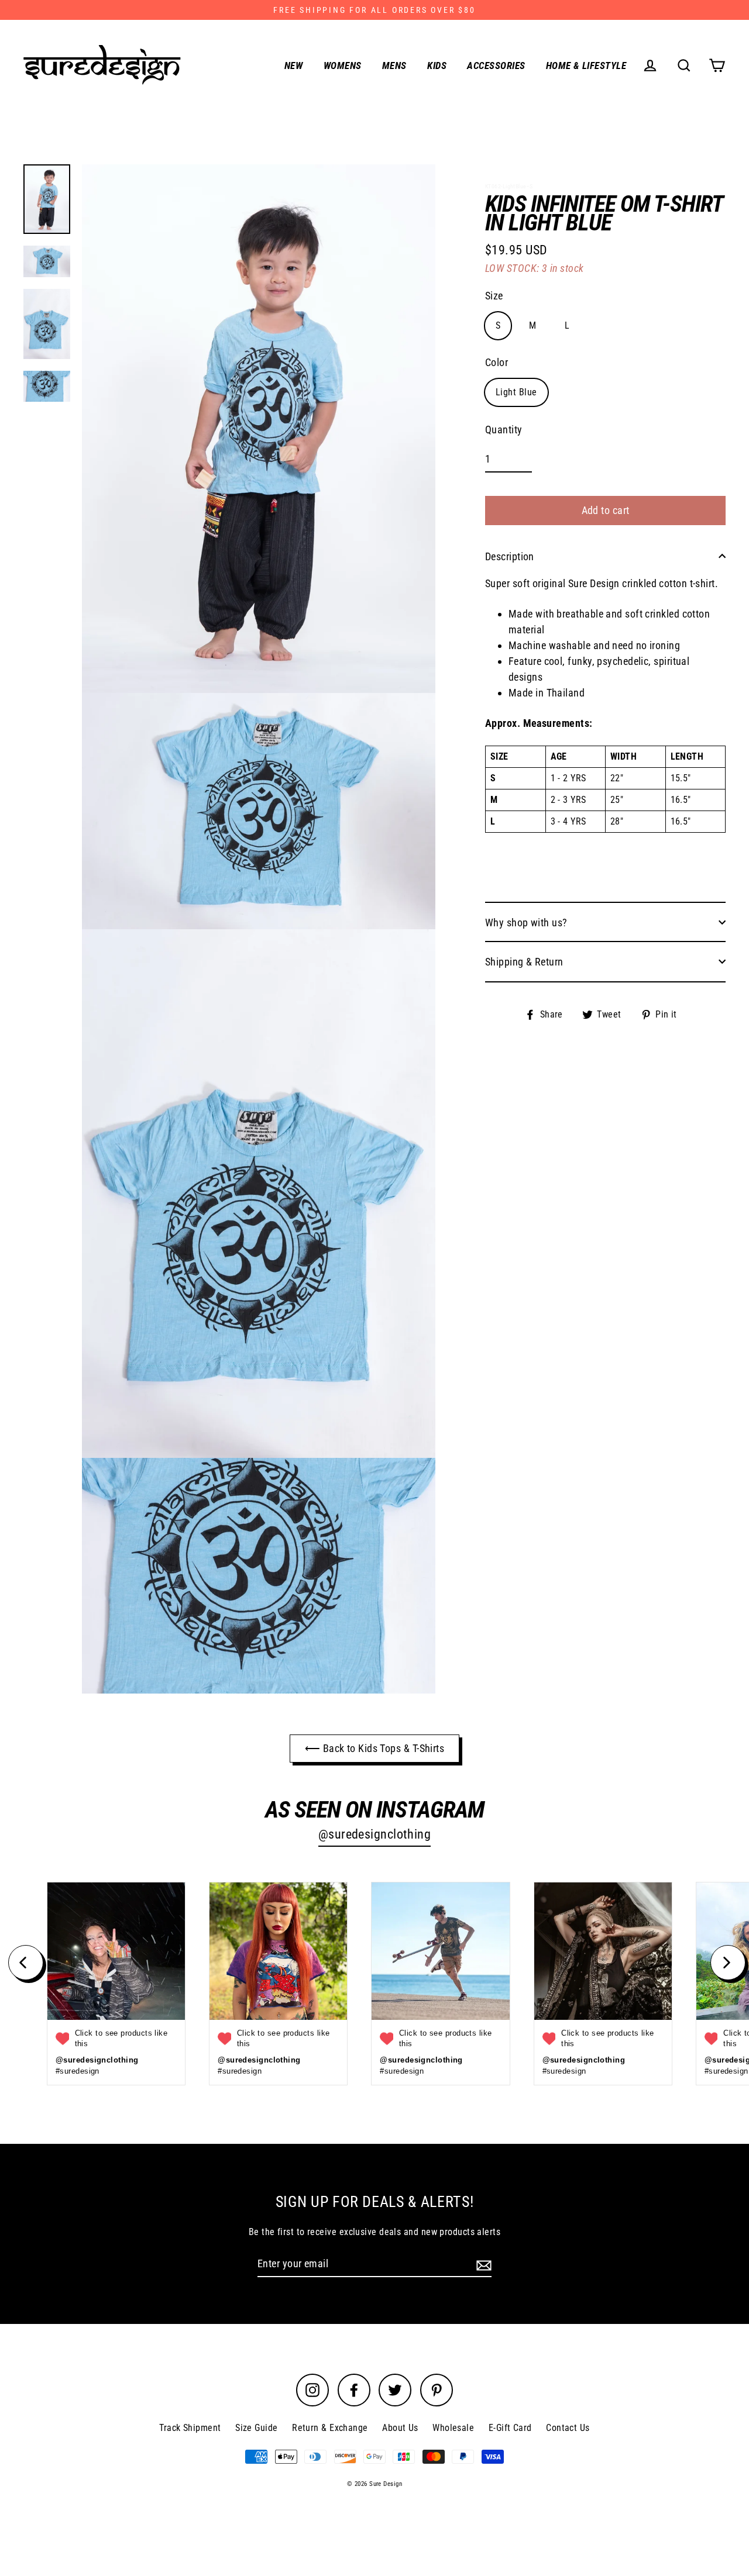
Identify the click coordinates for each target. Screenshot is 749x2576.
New (293, 65)
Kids (437, 65)
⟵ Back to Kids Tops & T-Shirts (375, 1748)
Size (494, 295)
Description (510, 556)
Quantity (504, 430)
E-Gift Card (510, 2428)
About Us (400, 2428)
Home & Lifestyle (586, 65)
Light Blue (516, 392)
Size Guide (257, 2428)
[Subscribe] (482, 2264)
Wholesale (453, 2428)
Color (497, 362)
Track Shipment (190, 2428)
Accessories (496, 65)
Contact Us (568, 2428)
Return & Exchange (330, 2428)
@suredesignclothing (375, 1834)
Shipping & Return (524, 961)
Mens (394, 65)
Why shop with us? (526, 922)
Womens (343, 65)
